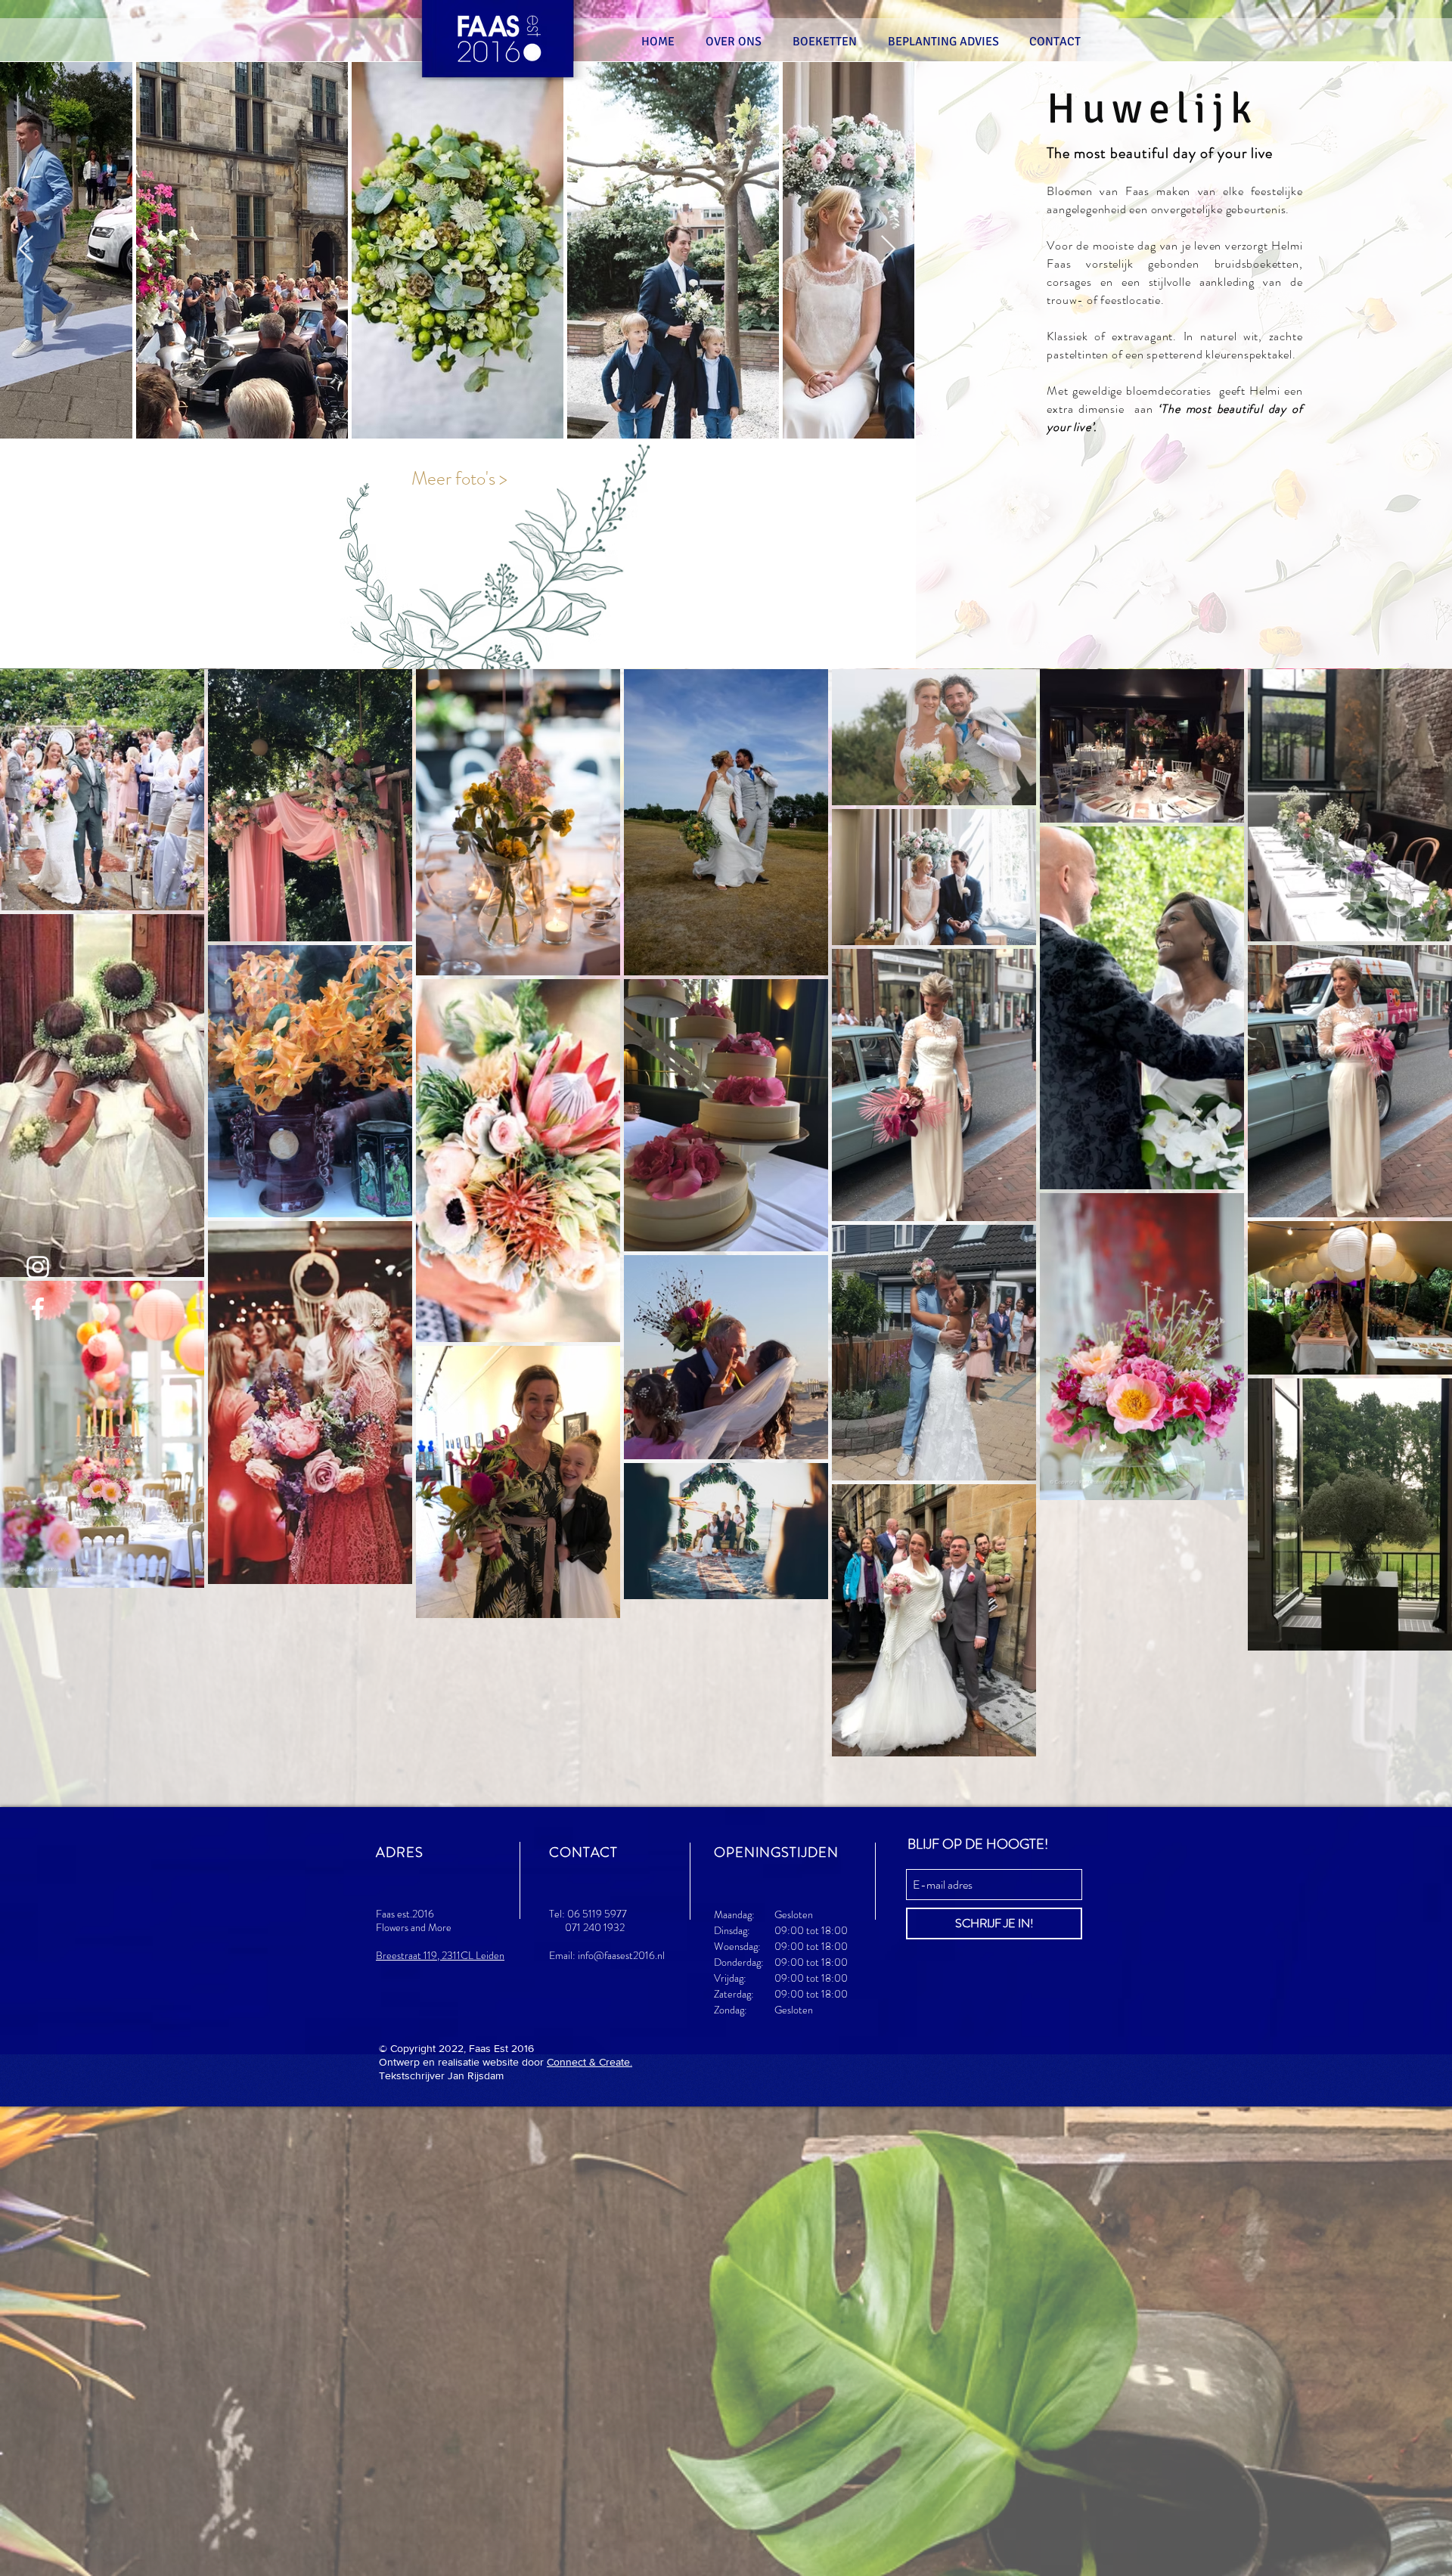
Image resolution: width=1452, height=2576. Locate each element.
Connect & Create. (589, 2062)
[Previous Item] (26, 250)
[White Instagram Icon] (38, 1267)
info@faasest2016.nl (621, 1955)
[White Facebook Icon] (38, 1309)
